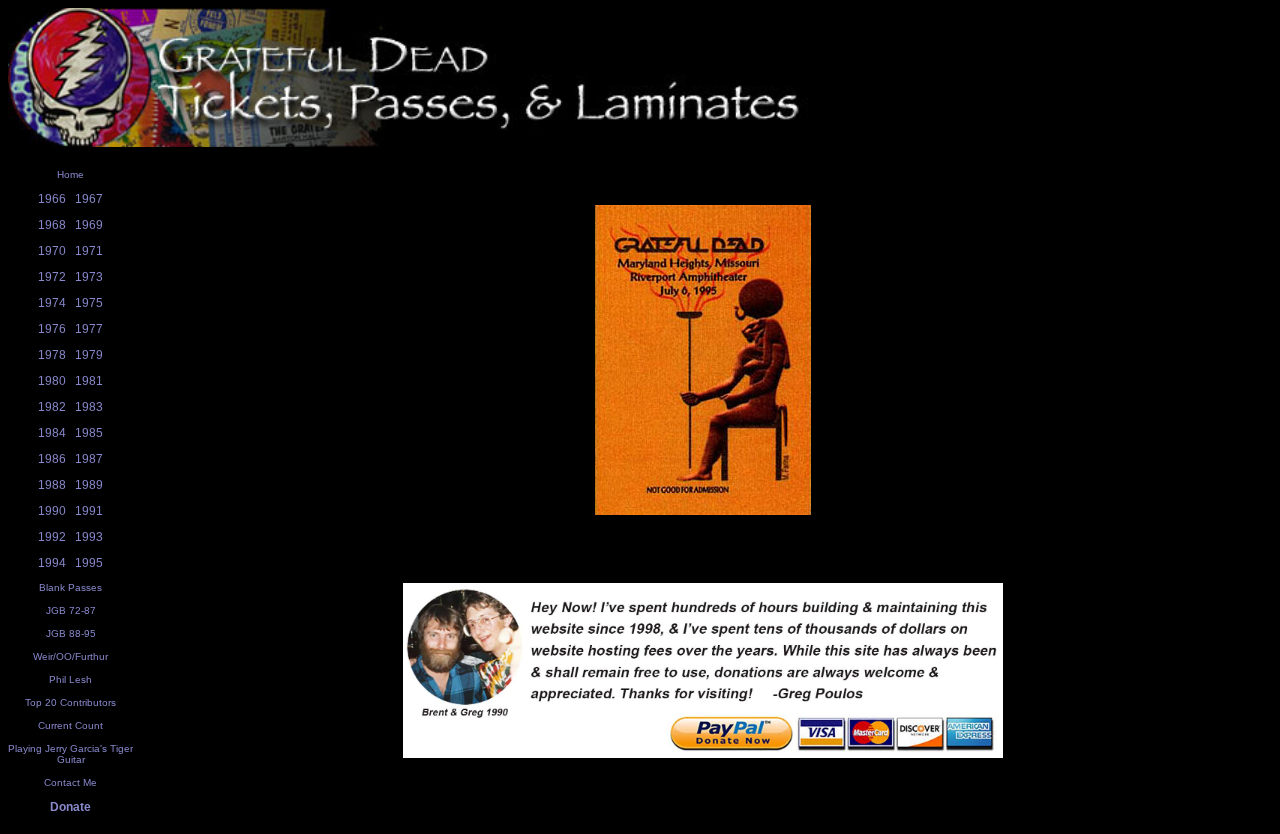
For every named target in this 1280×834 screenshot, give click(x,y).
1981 (89, 381)
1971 (89, 251)
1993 (89, 537)
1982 (52, 407)
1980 (52, 381)
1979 (89, 355)
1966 (52, 199)
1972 (52, 277)
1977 (89, 329)
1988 (52, 485)
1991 (89, 511)
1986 (52, 459)
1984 (52, 433)
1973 (89, 277)
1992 (52, 537)
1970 (52, 251)
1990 (52, 511)
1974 (52, 303)
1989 (89, 485)
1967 (89, 199)
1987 (89, 459)
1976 (52, 329)
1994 (52, 563)
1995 (89, 563)
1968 (52, 225)
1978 (52, 355)
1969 (89, 225)
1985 (89, 433)
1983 (89, 407)
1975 (89, 303)
